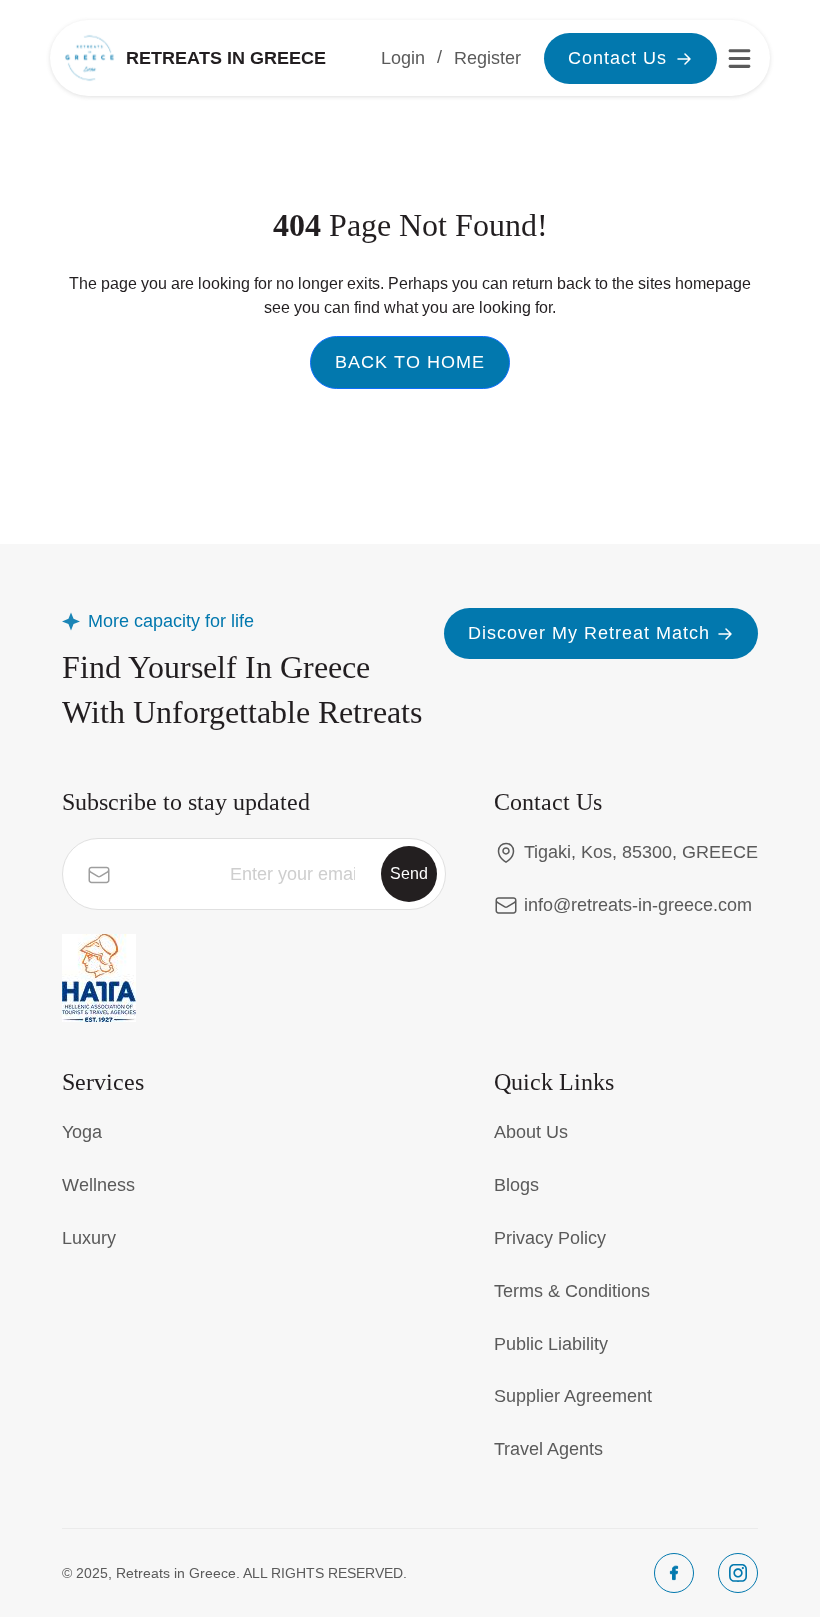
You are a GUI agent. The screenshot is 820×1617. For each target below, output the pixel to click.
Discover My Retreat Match (589, 633)
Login (403, 58)
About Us (531, 1132)
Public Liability (551, 1344)
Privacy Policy (550, 1238)
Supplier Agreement (573, 1396)
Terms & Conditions (572, 1291)
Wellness (98, 1185)
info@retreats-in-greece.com (638, 905)
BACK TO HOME (410, 362)
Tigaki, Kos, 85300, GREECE (641, 852)
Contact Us (617, 58)
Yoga (82, 1132)
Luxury (89, 1238)
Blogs (516, 1185)
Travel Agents (548, 1449)
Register (487, 58)
